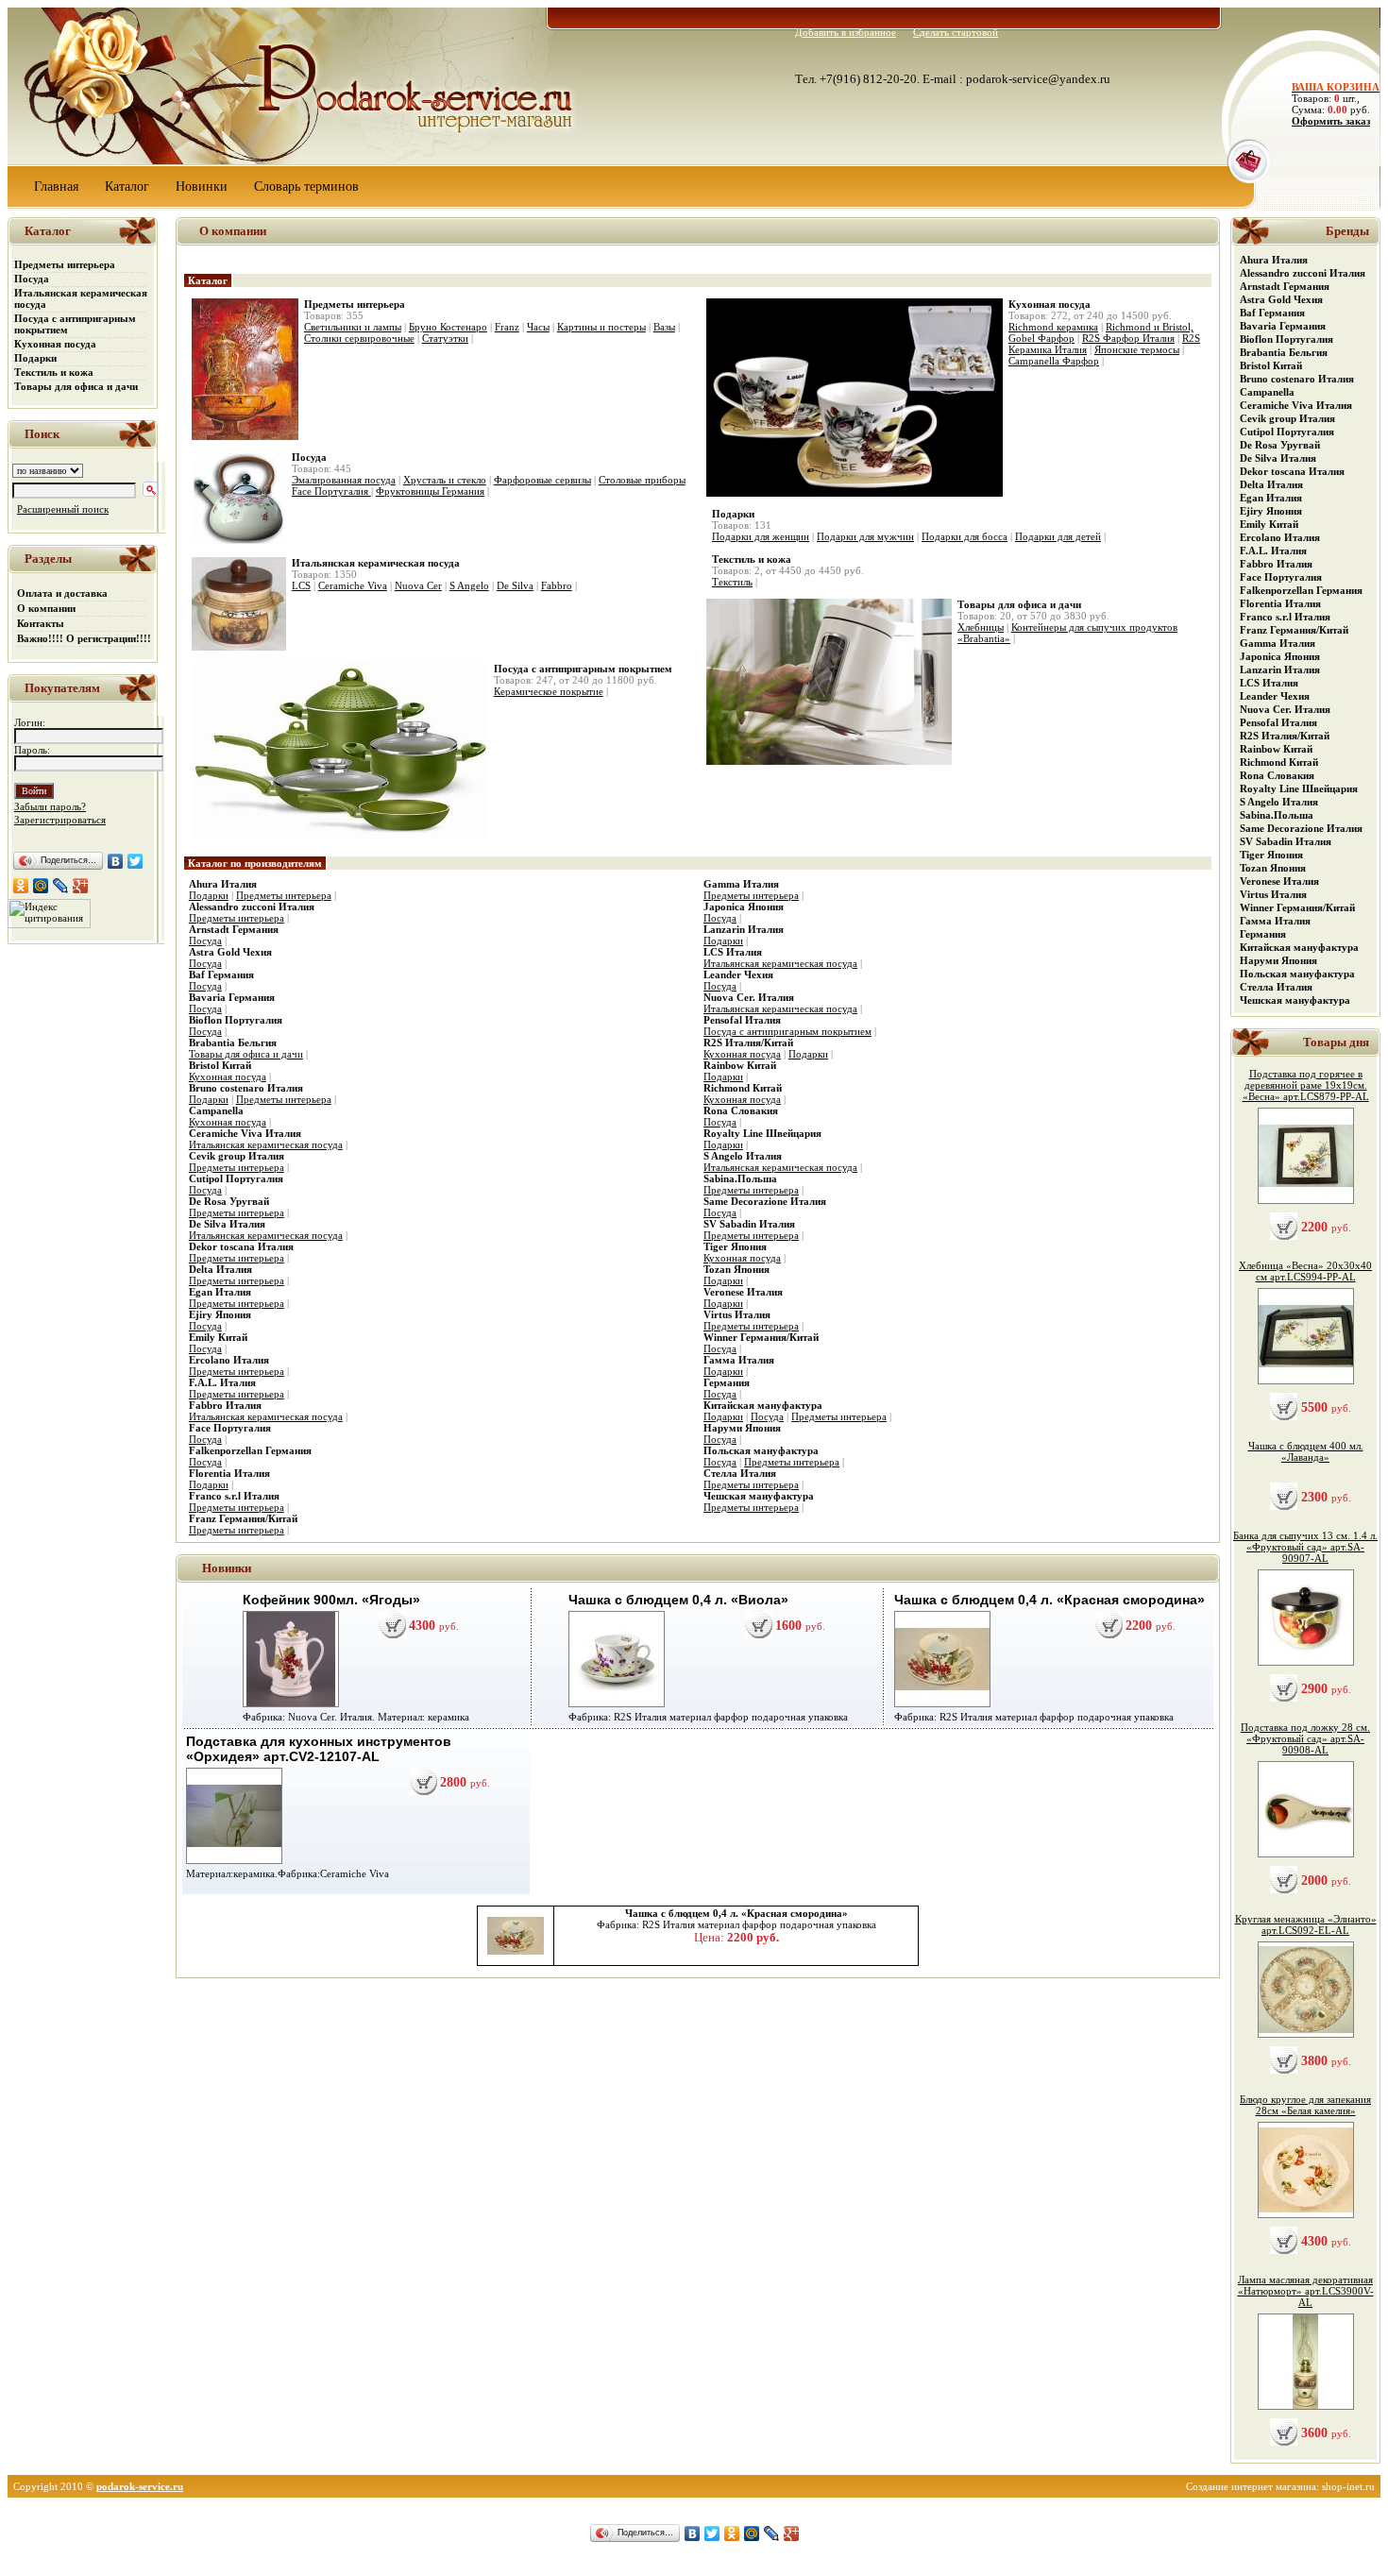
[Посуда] (239, 542)
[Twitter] (135, 861)
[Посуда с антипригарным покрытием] (340, 836)
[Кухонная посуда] (855, 493)
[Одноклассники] (21, 886)
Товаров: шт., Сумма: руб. (1330, 98)
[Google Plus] (81, 886)
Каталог (127, 186)
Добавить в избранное (846, 32)
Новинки (202, 186)
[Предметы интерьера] (245, 436)
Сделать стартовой (956, 32)
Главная (56, 186)
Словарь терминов (306, 186)
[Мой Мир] (41, 886)
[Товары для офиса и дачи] (829, 761)
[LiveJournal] (61, 886)
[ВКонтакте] (116, 861)
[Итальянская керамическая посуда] (239, 648)
